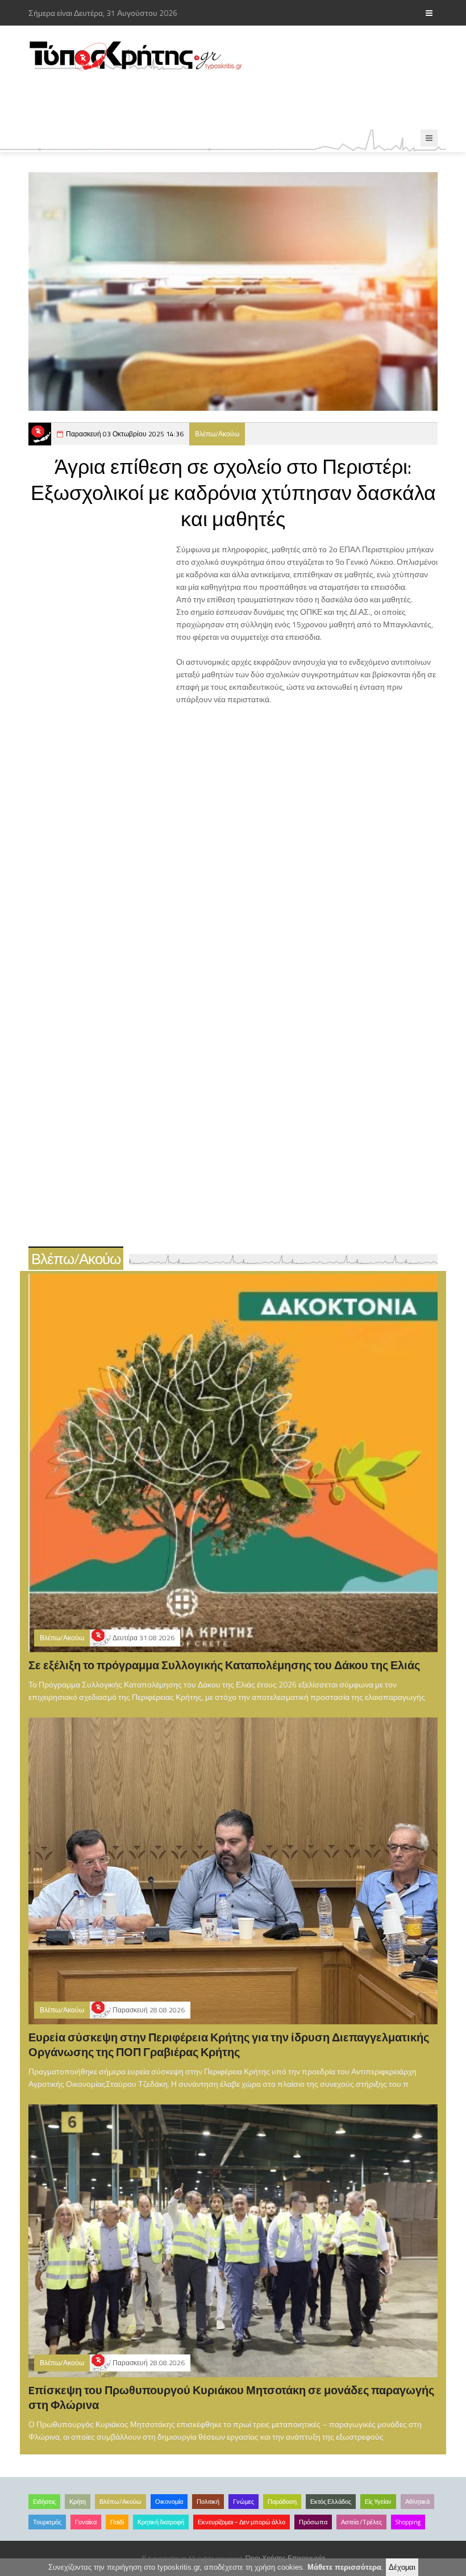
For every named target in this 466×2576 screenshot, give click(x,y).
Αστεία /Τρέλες (361, 2522)
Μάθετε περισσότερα (344, 2567)
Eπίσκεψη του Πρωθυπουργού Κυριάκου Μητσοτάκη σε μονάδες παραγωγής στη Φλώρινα (231, 2397)
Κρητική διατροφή (161, 2522)
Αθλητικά (417, 2502)
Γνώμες (244, 2502)
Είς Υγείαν (378, 2502)
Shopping (408, 2522)
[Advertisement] (235, 101)
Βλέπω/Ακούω (217, 434)
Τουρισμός (47, 2522)
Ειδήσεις (44, 2502)
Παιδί (117, 2522)
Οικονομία (169, 2502)
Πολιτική (208, 2502)
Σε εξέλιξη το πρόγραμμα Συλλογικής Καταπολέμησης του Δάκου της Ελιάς (224, 1665)
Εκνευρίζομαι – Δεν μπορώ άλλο (242, 2522)
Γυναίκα (86, 2522)
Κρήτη (78, 2502)
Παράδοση (282, 2502)
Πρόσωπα (313, 2522)
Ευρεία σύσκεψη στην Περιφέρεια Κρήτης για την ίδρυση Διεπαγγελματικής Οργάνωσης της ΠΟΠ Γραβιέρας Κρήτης (229, 2044)
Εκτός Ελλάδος (331, 2502)
